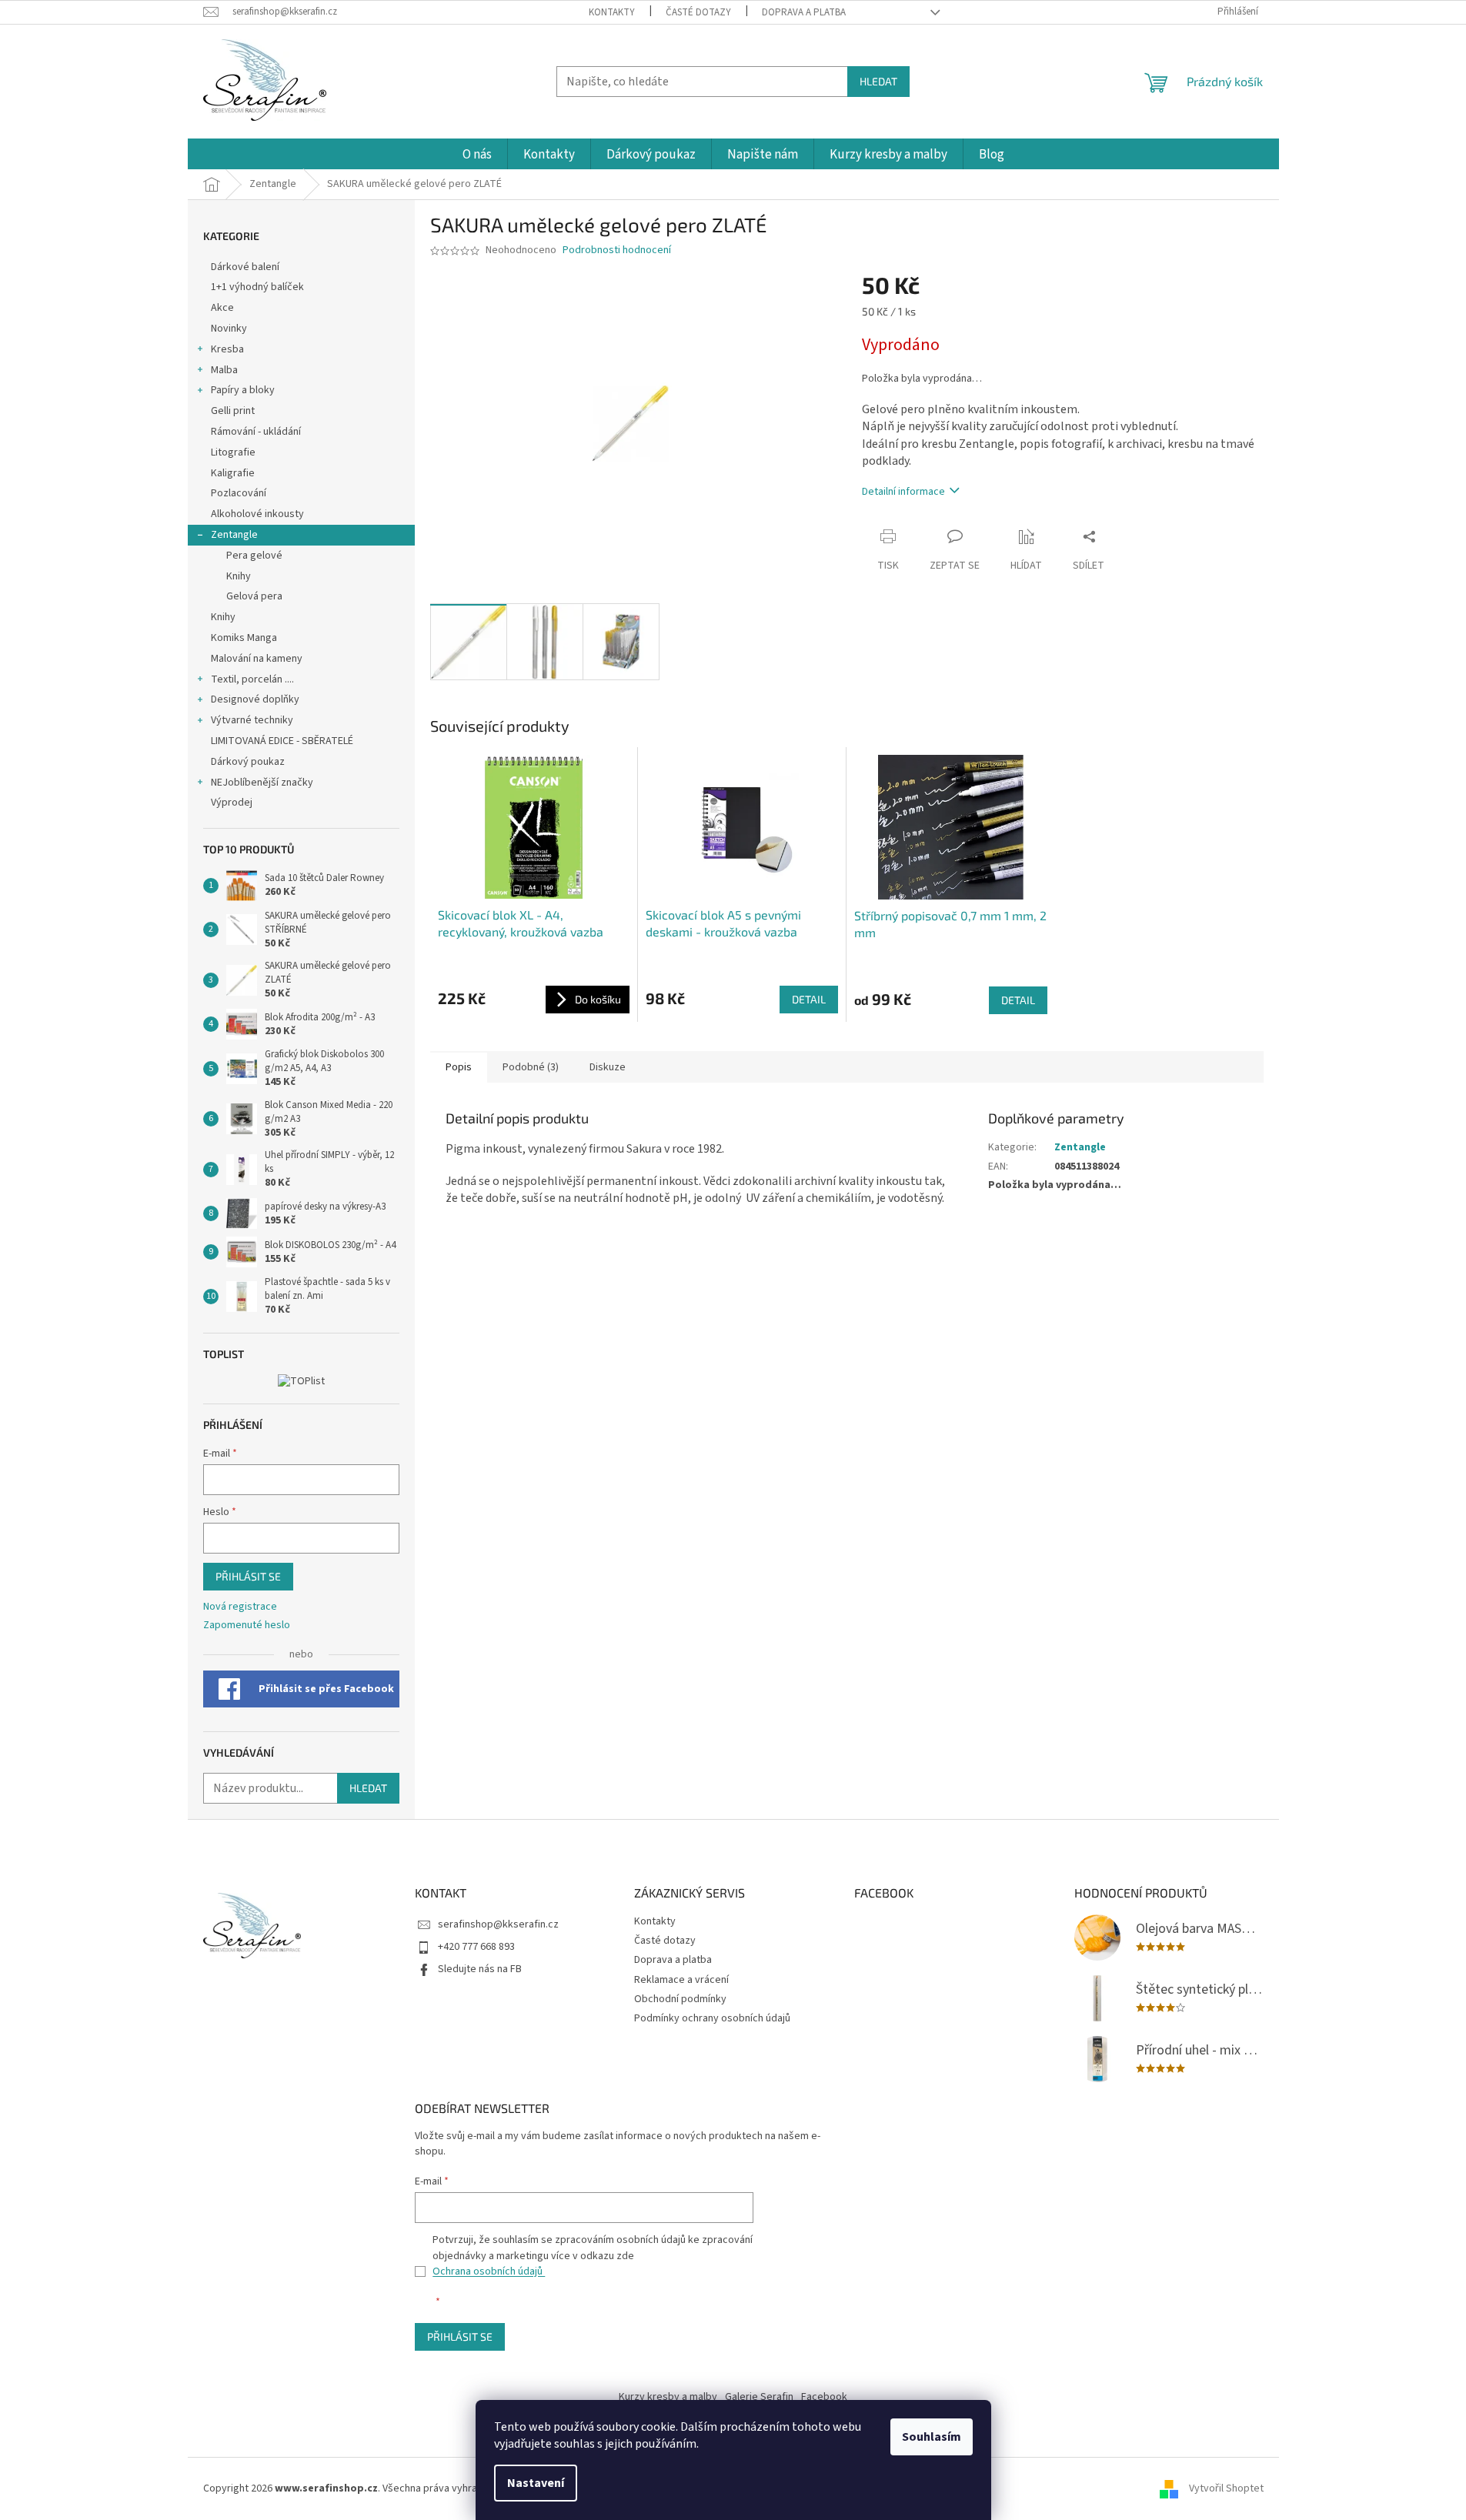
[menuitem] (477, 155)
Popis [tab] (459, 1067)
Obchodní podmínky (680, 1999)
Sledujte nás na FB (480, 1969)
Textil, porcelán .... (252, 679)
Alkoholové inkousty (257, 514)
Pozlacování (239, 493)
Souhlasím (932, 2437)
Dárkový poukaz (248, 762)
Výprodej (232, 803)
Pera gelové (254, 556)
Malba (224, 370)
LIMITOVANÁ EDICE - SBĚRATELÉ (282, 741)
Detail (809, 999)
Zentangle (234, 535)
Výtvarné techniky (252, 720)
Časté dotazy (698, 12)
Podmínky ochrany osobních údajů (712, 2018)
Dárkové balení (245, 267)
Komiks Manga (244, 638)
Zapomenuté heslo (247, 1625)
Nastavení (536, 2483)
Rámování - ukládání (257, 432)
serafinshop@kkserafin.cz (498, 1924)
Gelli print (233, 411)
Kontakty (612, 12)
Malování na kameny (257, 659)
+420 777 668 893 (476, 1947)
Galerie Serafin (759, 2397)
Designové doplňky (255, 699)
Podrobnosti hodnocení (617, 250)
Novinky (229, 329)
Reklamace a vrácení (681, 1980)
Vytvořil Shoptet (1226, 2488)
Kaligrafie (233, 473)
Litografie (233, 452)
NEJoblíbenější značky (262, 783)
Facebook (824, 2397)
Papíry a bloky (243, 390)
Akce (224, 308)
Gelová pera (254, 596)
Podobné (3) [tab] (531, 1067)
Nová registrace (240, 1607)
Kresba (227, 349)
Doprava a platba (804, 12)
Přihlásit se (248, 1576)
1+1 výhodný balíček (257, 287)
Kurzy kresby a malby (668, 2397)
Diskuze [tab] (608, 1067)
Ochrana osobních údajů (489, 2271)
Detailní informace (903, 492)
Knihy (239, 576)
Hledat (878, 81)
